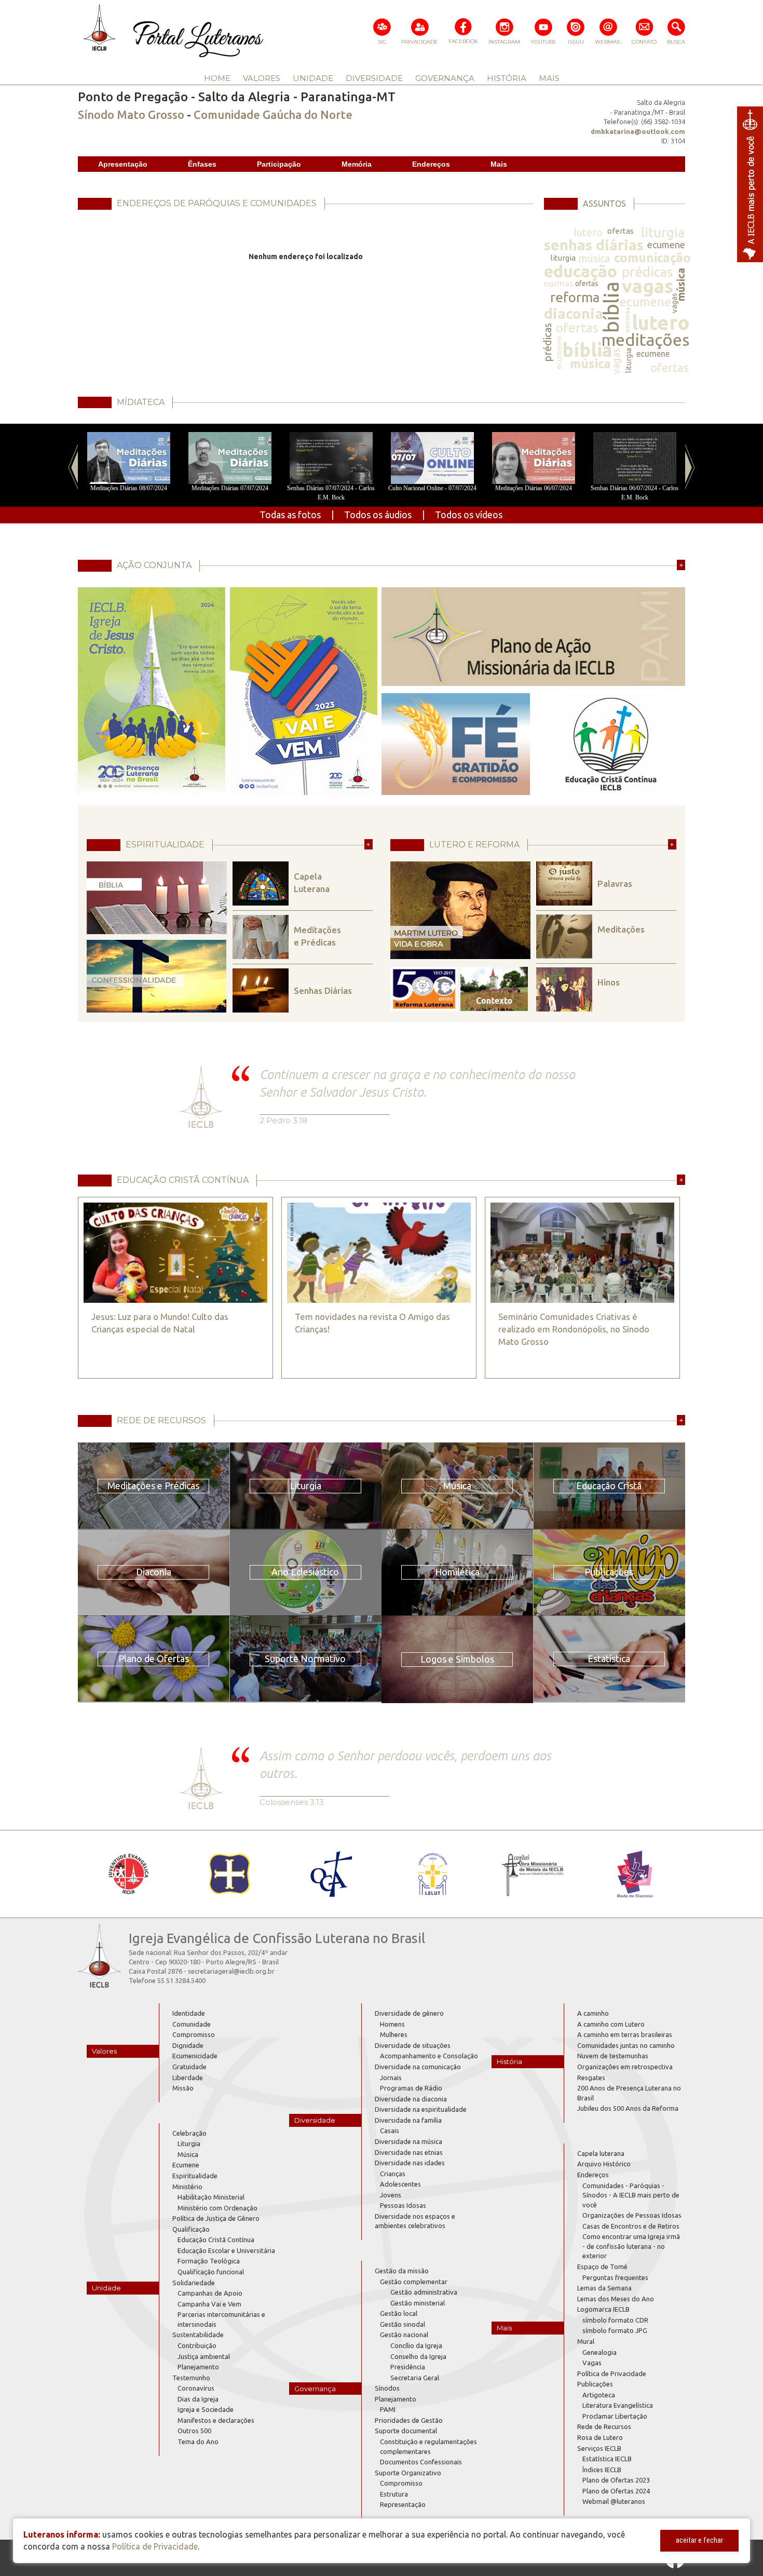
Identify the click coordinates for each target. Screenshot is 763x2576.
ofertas (621, 231)
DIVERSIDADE (374, 78)
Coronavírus (196, 2388)
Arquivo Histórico (604, 2164)
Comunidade (192, 2024)
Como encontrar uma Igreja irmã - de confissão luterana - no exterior (631, 2246)
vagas (648, 286)
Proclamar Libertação (615, 2416)
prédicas (648, 272)
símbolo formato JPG (615, 2330)
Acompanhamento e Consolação (429, 2056)
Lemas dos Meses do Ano (616, 2299)
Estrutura (394, 2494)
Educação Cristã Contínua (216, 2240)
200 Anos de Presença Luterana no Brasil (629, 2093)
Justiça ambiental (204, 2356)
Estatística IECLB (607, 2459)
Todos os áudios (378, 515)
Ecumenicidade (195, 2056)
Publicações (595, 2384)
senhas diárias (594, 245)
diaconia (574, 313)
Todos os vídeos (469, 515)
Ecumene (186, 2165)
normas (559, 283)
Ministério (187, 2187)
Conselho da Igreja (418, 2356)
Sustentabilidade (198, 2335)
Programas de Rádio (411, 2088)
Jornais (391, 2078)
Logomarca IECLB (603, 2309)
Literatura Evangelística (618, 2405)
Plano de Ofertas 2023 (616, 2480)
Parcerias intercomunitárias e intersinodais (221, 2319)
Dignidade (188, 2045)
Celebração (189, 2133)
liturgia (663, 232)
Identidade (189, 2013)
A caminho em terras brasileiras (625, 2034)
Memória (357, 164)
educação (581, 271)
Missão (183, 2088)
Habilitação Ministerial (211, 2197)
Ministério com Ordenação (217, 2208)
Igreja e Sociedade (206, 2409)
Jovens (391, 2195)
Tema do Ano (198, 2442)
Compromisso (194, 2034)
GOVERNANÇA (445, 78)
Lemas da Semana (604, 2288)
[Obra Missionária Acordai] (533, 1874)
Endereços (431, 164)
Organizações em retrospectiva (625, 2067)
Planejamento (198, 2367)
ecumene (666, 245)
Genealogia (599, 2352)
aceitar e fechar (699, 2540)
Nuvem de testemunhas (613, 2056)
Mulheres (394, 2034)
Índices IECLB (602, 2470)
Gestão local (399, 2313)
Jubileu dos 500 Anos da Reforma (628, 2108)
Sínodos (387, 2388)
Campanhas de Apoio (210, 2293)
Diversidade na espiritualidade (421, 2109)
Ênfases (202, 164)
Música (188, 2154)
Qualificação (191, 2229)
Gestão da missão (402, 2271)
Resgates (591, 2078)
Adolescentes (400, 2184)
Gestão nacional (404, 2335)
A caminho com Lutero (611, 2024)
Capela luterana (601, 2153)
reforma (575, 297)
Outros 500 (194, 2431)
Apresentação (123, 164)
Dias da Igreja (198, 2399)
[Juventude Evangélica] (128, 1874)
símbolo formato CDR (615, 2320)
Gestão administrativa (424, 2292)
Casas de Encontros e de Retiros (631, 2226)
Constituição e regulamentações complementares (428, 2446)
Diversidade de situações (413, 2045)
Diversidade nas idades (410, 2163)
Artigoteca (599, 2395)
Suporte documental (406, 2431)
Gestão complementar (414, 2282)
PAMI (388, 2409)
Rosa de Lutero (600, 2437)
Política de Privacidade (612, 2373)
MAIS (549, 78)
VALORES (262, 78)
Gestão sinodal (403, 2324)
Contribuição (197, 2345)
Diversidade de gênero (409, 2013)
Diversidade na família (408, 2120)
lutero (588, 232)
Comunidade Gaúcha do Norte (273, 114)
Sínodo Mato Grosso (131, 114)
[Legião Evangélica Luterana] (432, 1874)
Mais (499, 164)
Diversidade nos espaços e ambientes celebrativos (415, 2221)
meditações (645, 340)
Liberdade (188, 2078)
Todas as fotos (290, 515)
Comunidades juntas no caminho (626, 2045)
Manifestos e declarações (216, 2420)
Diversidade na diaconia (411, 2099)
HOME (217, 78)
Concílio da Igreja (416, 2345)
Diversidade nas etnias (409, 2152)
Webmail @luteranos (614, 2501)
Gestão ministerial (418, 2303)
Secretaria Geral (415, 2378)
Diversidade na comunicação (418, 2067)
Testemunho (191, 2378)
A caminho (593, 2013)
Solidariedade (194, 2283)
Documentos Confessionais (421, 2462)
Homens (392, 2024)
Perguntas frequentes (615, 2277)
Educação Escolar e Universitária (226, 2250)
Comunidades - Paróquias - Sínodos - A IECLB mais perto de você (631, 2195)
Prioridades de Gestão (409, 2420)
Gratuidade (189, 2067)
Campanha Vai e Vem (209, 2304)
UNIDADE (313, 78)
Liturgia (189, 2143)
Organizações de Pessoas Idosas (632, 2215)
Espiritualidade (195, 2176)
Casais (390, 2130)
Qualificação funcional (211, 2272)
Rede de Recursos (604, 2426)
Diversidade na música (408, 2141)
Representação (403, 2504)
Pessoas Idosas (403, 2205)
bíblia (611, 307)
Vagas (592, 2363)
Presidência (408, 2367)
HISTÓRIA (507, 78)
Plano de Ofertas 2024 (616, 2491)
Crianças (393, 2174)
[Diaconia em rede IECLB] (635, 1874)
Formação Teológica (209, 2261)
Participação (279, 164)
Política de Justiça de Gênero (216, 2218)
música (594, 258)
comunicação (652, 258)
